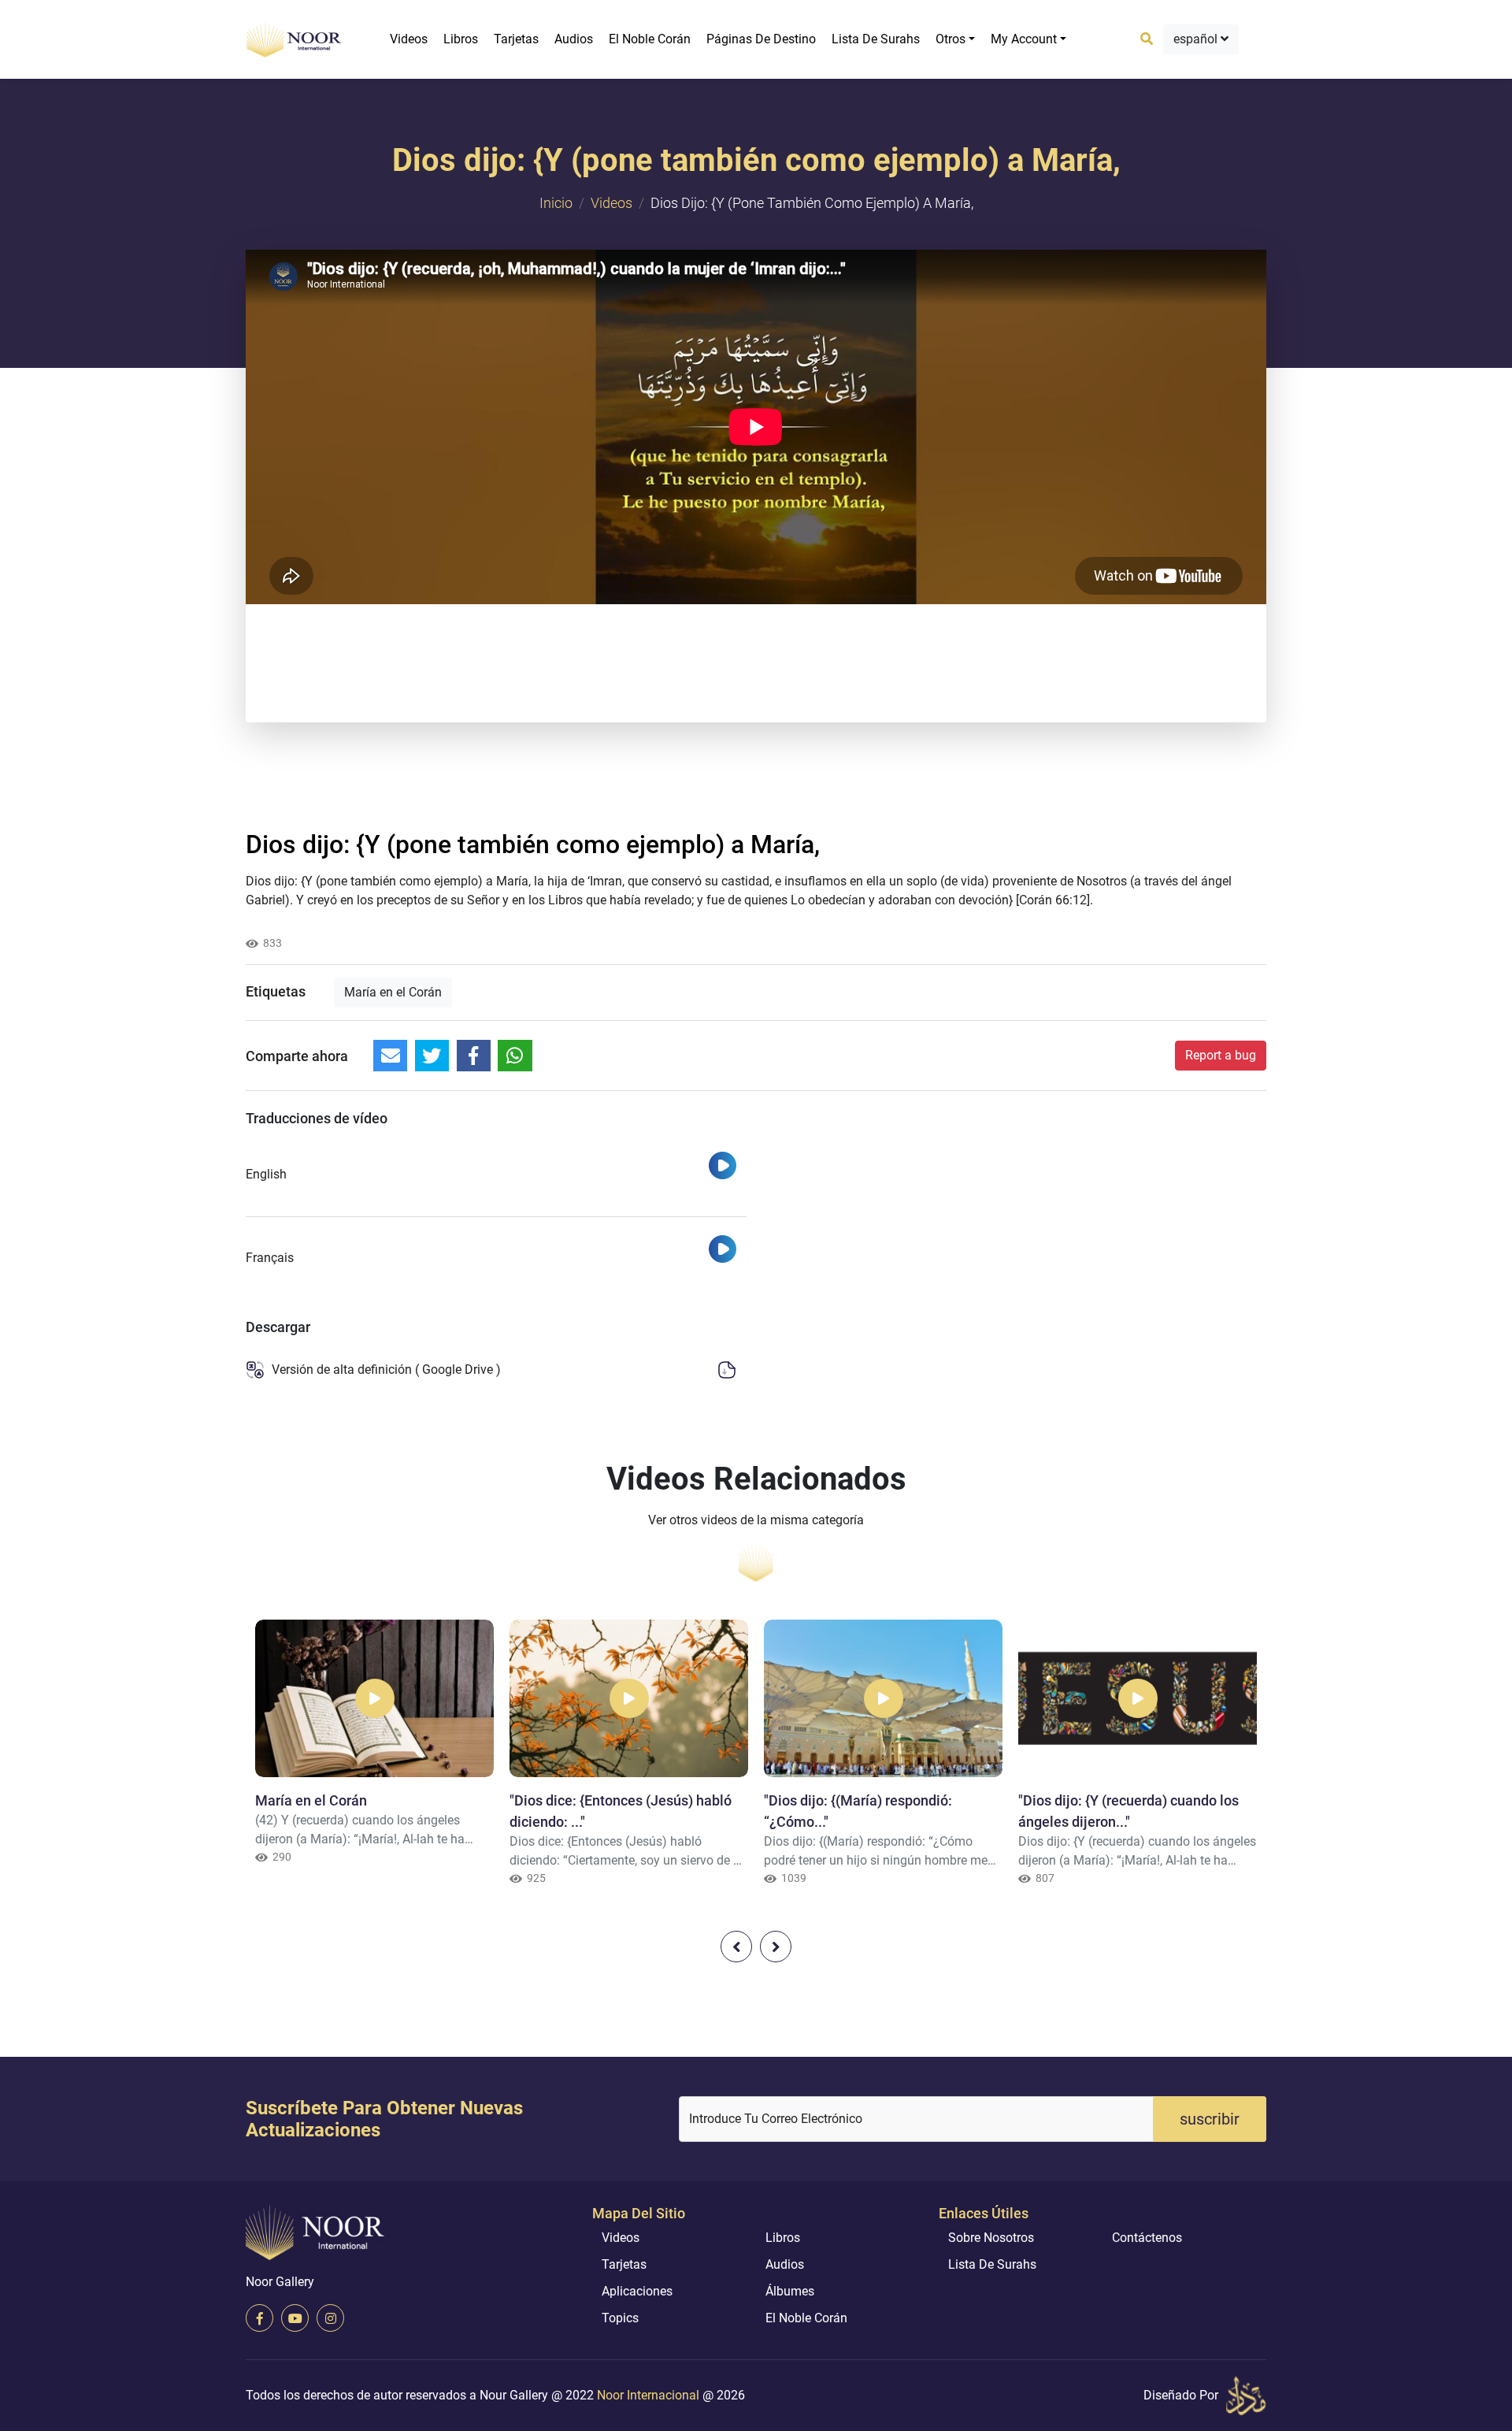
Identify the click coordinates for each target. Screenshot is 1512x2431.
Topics (620, 2318)
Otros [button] (951, 39)
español (1197, 39)
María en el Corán (393, 992)
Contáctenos (1147, 2238)
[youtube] (295, 2318)
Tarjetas (516, 39)
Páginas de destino (761, 39)
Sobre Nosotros (991, 2238)
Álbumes (790, 2291)
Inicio (556, 203)
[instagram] (330, 2318)
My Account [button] (1024, 39)
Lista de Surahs (876, 39)
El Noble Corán (650, 39)
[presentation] (736, 1947)
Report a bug (1221, 1055)
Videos (409, 39)
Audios (574, 39)
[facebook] (259, 2318)
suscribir (1210, 2119)
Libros (461, 39)
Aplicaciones (637, 2291)
